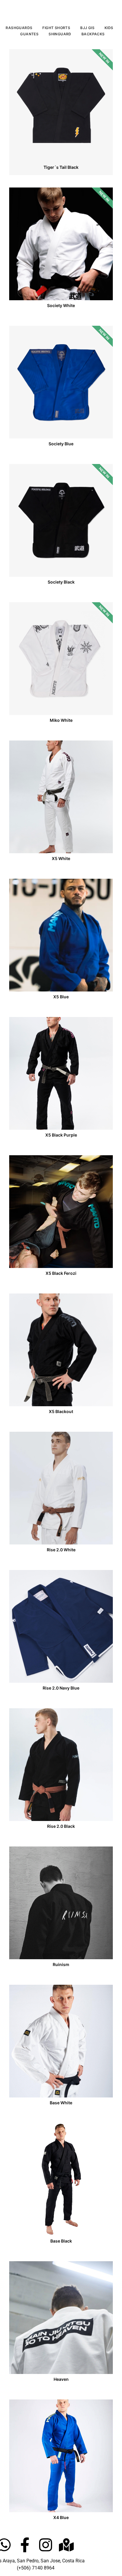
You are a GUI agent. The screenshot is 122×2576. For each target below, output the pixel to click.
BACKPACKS (93, 34)
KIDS (109, 28)
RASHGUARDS (19, 28)
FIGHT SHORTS (56, 28)
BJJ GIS (87, 28)
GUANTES (29, 34)
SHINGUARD (60, 34)
